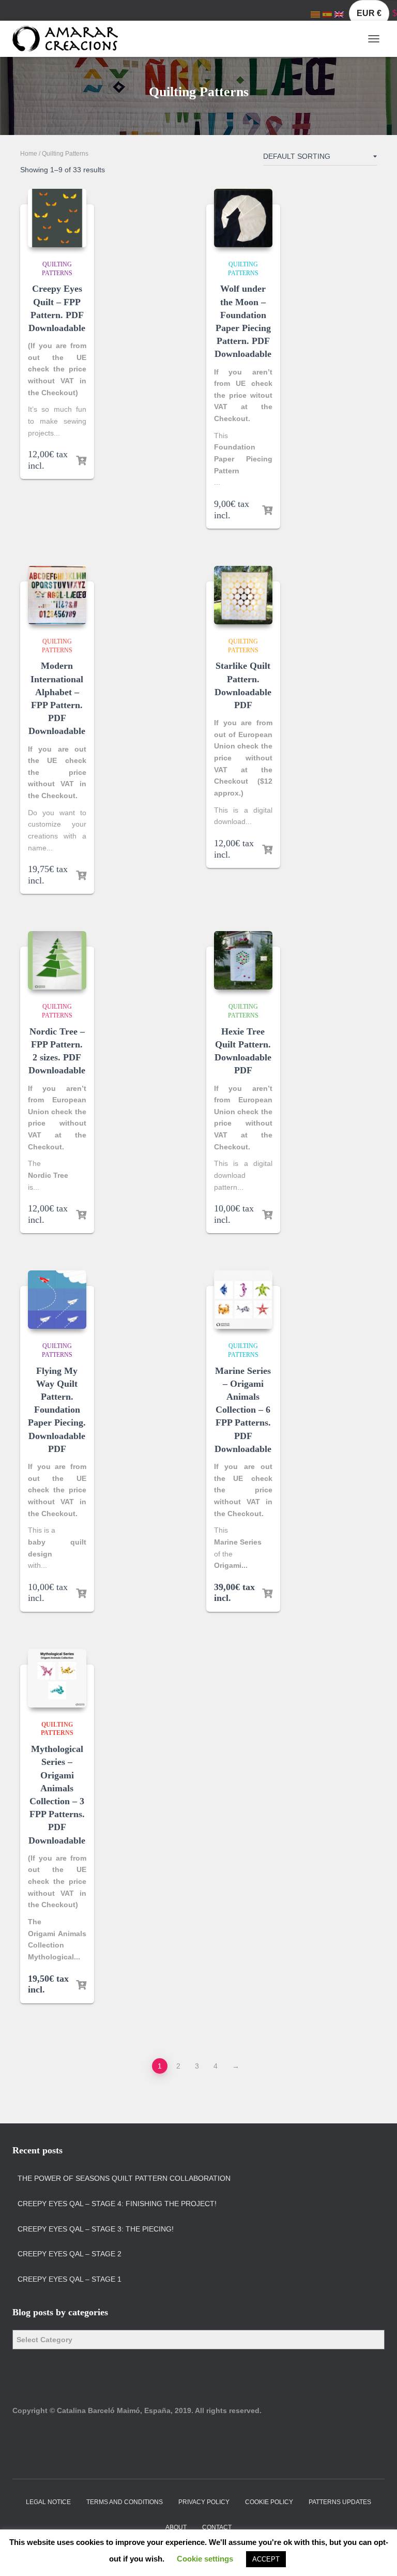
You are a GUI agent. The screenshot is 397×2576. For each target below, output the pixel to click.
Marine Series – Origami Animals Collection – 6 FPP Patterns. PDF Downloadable (243, 1410)
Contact (217, 2527)
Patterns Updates (340, 2502)
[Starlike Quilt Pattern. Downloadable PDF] (243, 595)
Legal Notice (48, 2502)
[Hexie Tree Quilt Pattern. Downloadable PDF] (243, 960)
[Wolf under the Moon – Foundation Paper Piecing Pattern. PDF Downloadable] (243, 218)
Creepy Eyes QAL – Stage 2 (70, 2254)
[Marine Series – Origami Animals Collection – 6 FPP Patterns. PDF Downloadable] (243, 1300)
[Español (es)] (327, 14)
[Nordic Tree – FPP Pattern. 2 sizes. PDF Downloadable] (57, 960)
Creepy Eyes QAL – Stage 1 (70, 2279)
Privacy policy (204, 2502)
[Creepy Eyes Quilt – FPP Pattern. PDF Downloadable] (57, 218)
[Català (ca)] (315, 14)
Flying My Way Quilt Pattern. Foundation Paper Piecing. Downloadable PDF (57, 1410)
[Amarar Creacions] (69, 39)
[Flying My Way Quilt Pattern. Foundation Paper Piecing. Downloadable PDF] (57, 1300)
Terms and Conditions (125, 2502)
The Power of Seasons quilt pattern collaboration (124, 2178)
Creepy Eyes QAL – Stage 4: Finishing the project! (117, 2204)
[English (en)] (339, 14)
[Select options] (81, 461)
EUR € (369, 13)
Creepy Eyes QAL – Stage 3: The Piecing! (96, 2229)
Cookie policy (269, 2502)
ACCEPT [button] (266, 2559)
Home (29, 154)
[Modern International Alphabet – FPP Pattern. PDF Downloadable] (57, 595)
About (176, 2527)
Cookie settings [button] (205, 2559)
